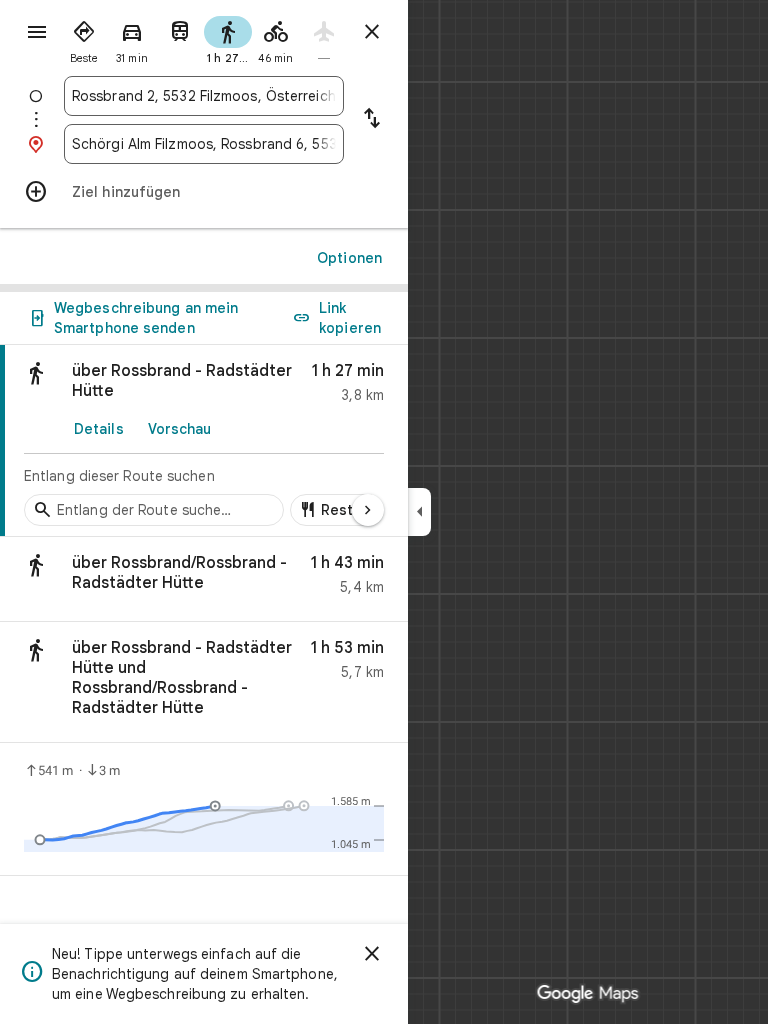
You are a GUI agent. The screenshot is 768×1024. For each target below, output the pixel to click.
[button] (204, 579)
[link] (204, 441)
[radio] (84, 38)
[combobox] (204, 96)
